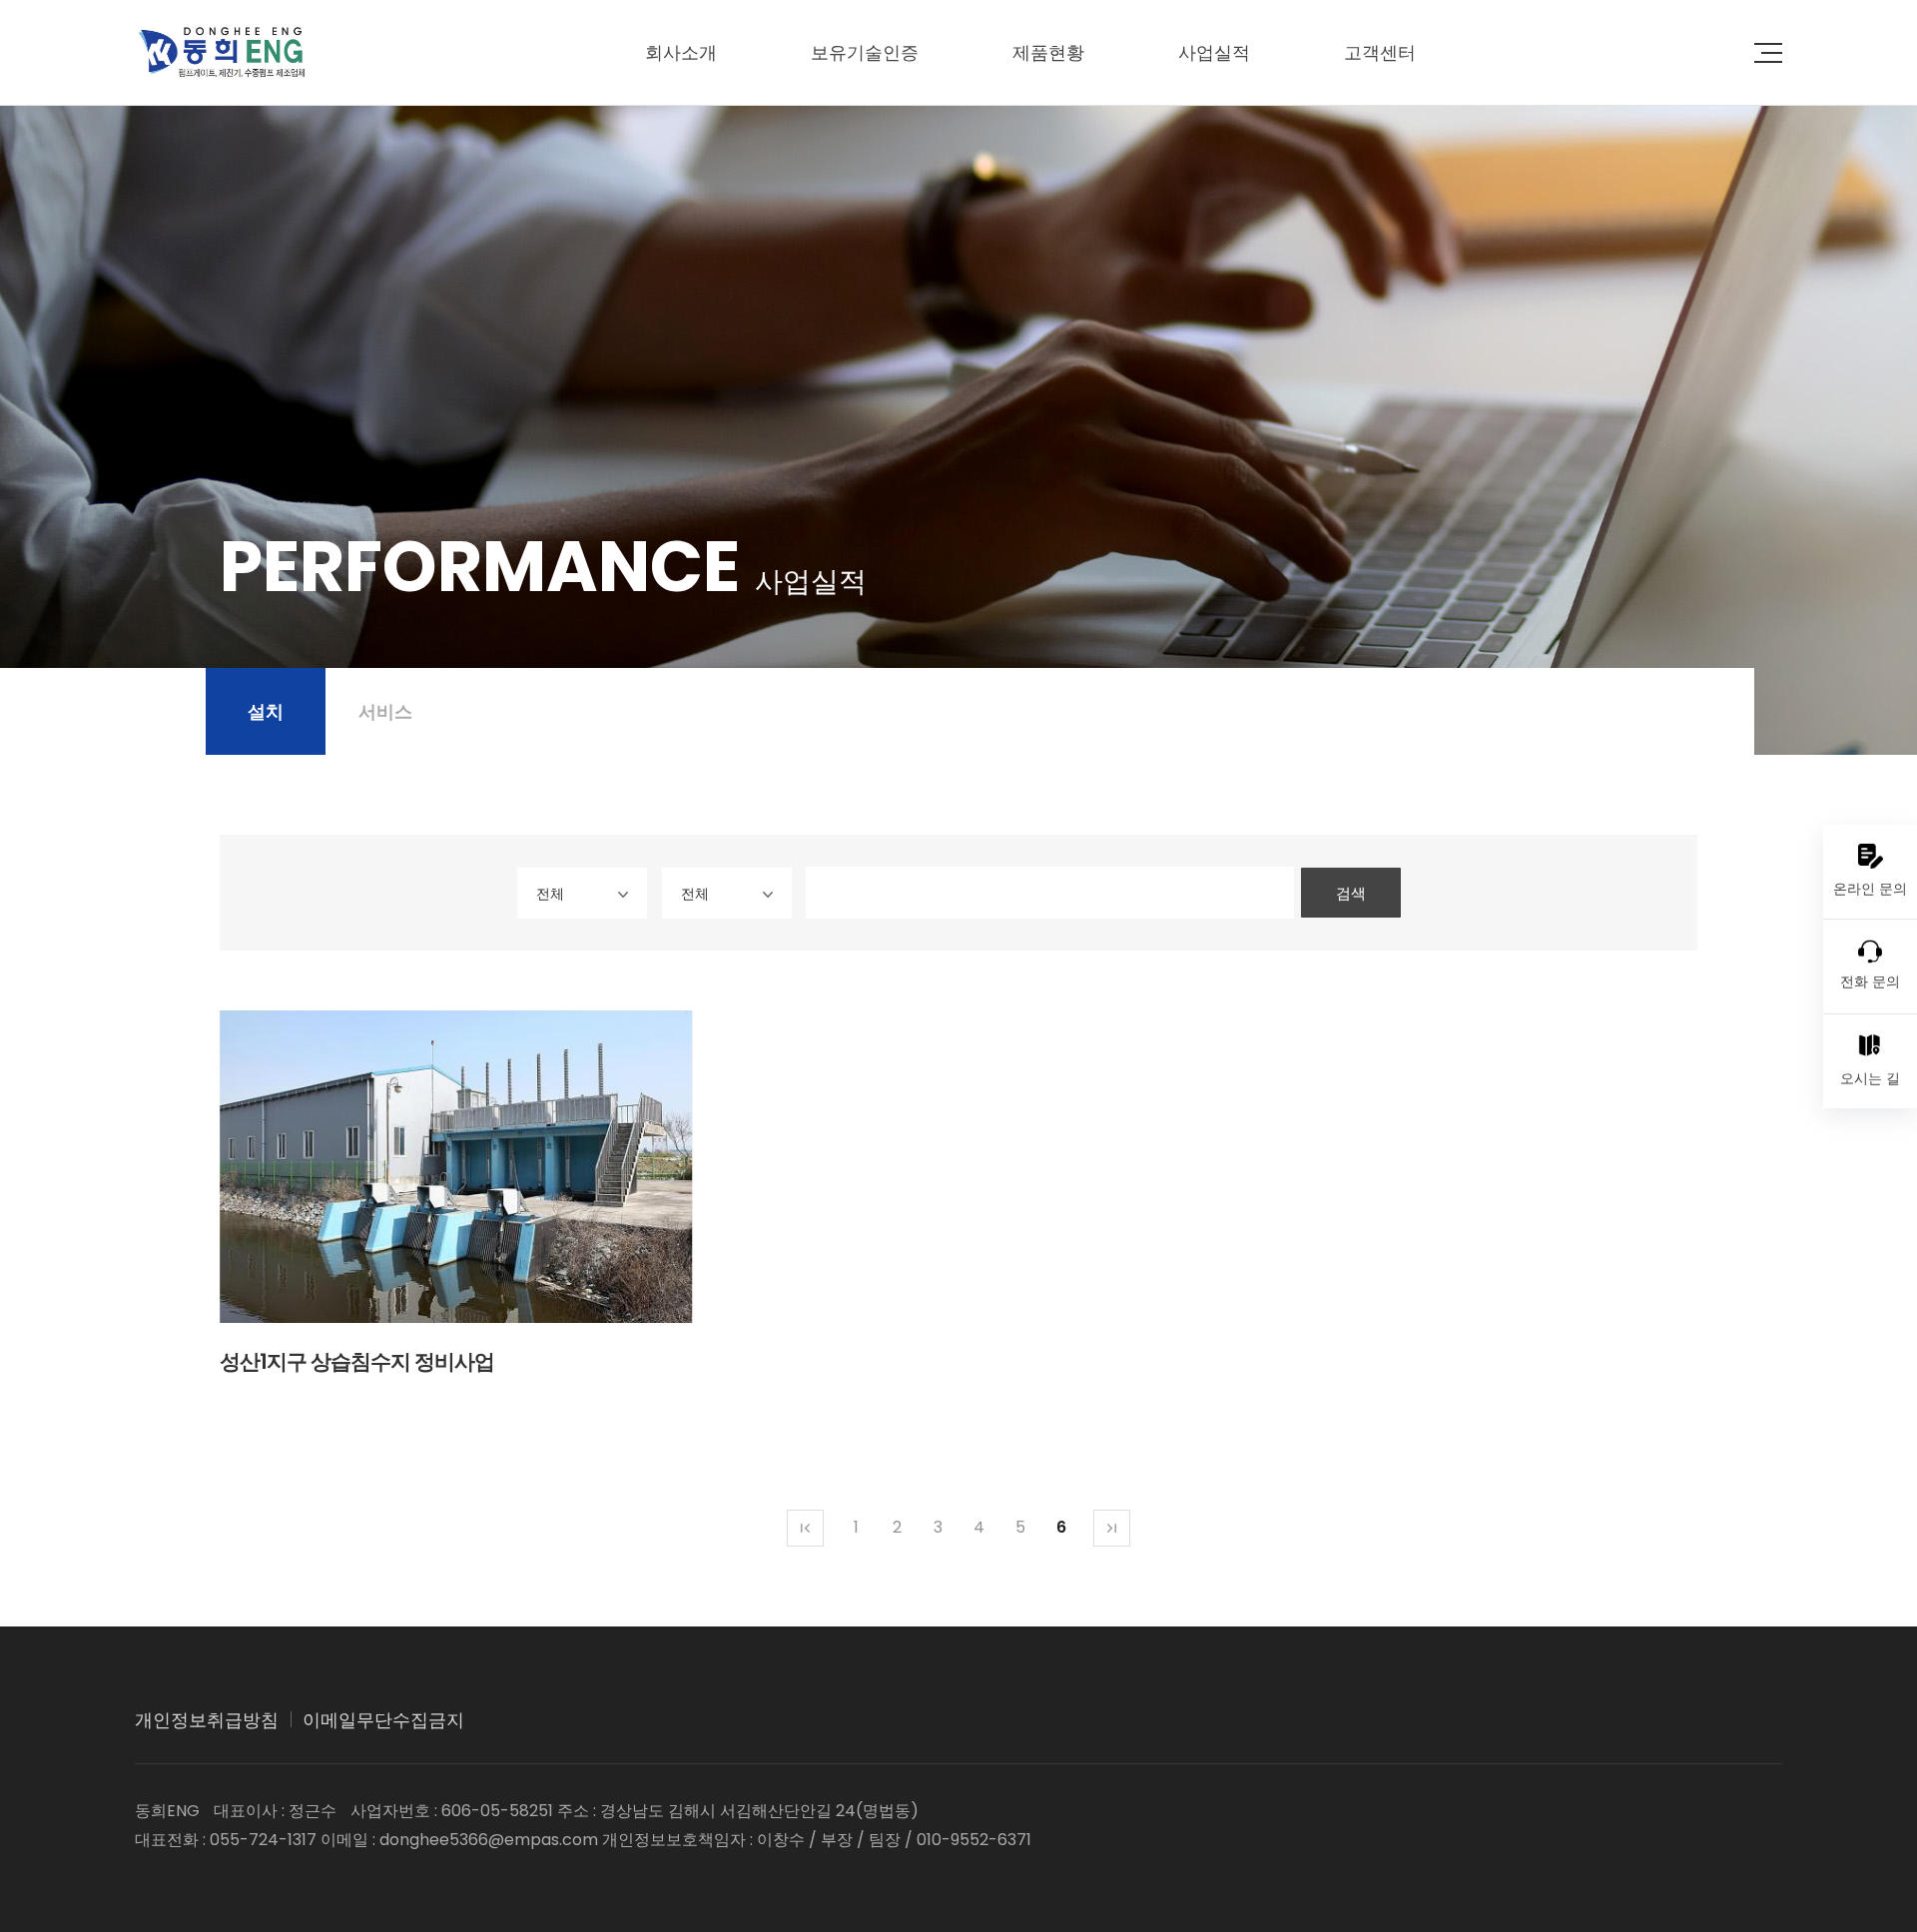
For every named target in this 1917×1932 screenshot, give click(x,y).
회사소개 (681, 52)
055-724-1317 (263, 1840)
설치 (266, 711)
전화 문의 (1870, 981)
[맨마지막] (1112, 1528)
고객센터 (1380, 52)
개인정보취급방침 (207, 1720)
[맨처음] (805, 1528)
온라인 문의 (1870, 889)
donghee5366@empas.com (489, 1840)
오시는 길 (1870, 1078)
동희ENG (221, 52)
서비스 (385, 711)
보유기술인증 (865, 52)
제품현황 (1048, 52)
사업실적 (1214, 52)
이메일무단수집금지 (383, 1720)
